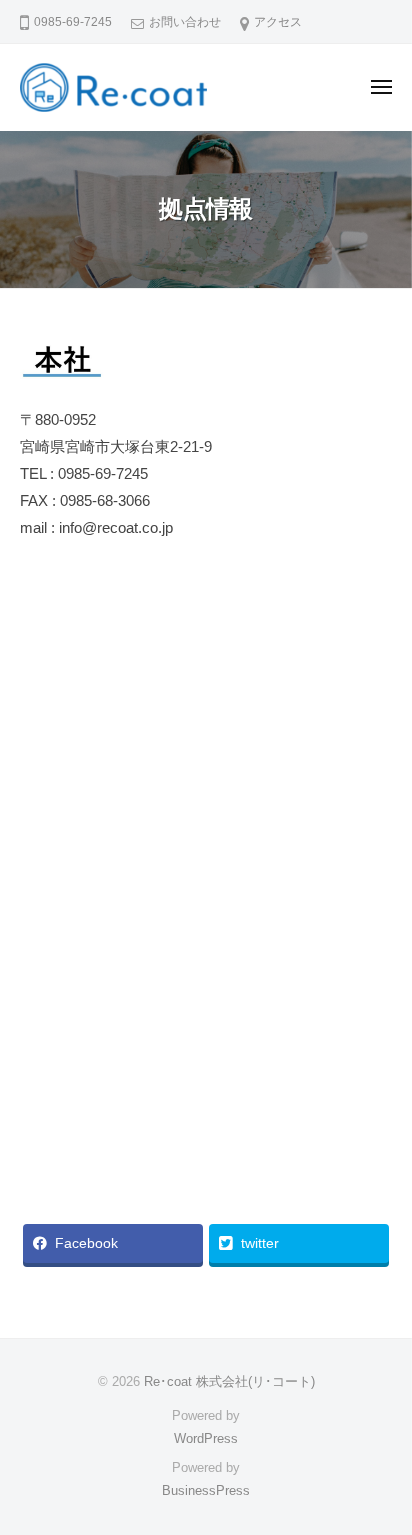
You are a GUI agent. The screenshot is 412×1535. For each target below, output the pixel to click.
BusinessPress (206, 1490)
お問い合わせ (185, 22)
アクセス (278, 22)
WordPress (206, 1438)
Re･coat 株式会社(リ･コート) (229, 1381)
